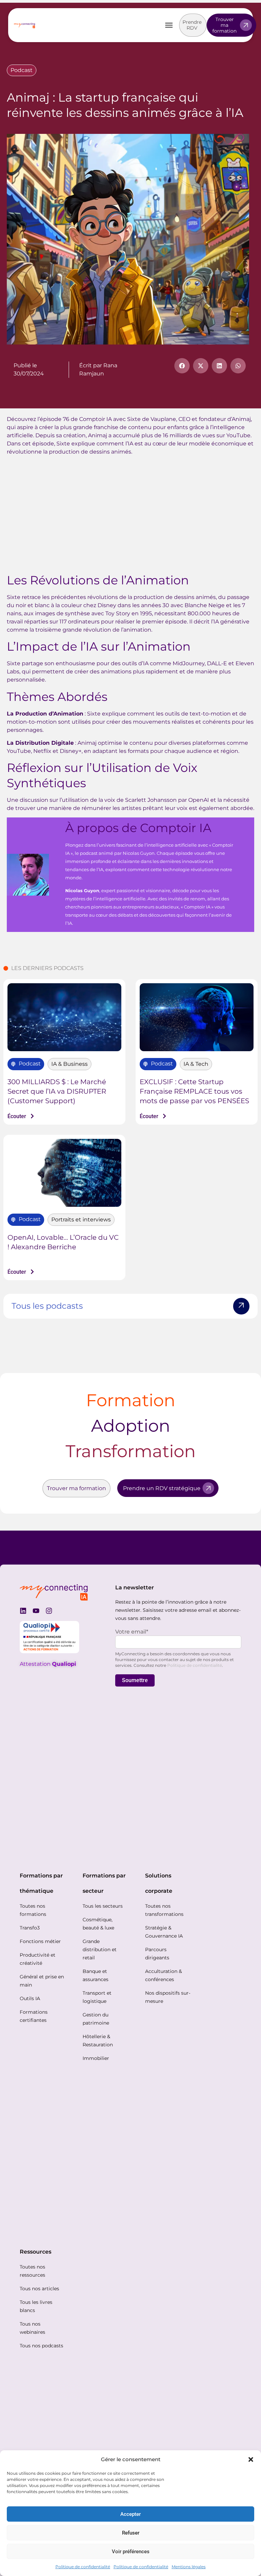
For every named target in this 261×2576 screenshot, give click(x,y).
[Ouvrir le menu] (169, 25)
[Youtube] (36, 1611)
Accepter (130, 2514)
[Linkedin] (23, 1611)
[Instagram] (49, 1611)
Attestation (48, 1664)
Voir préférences (131, 2552)
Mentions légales (189, 2567)
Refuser (131, 2533)
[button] (251, 2459)
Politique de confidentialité (83, 2567)
